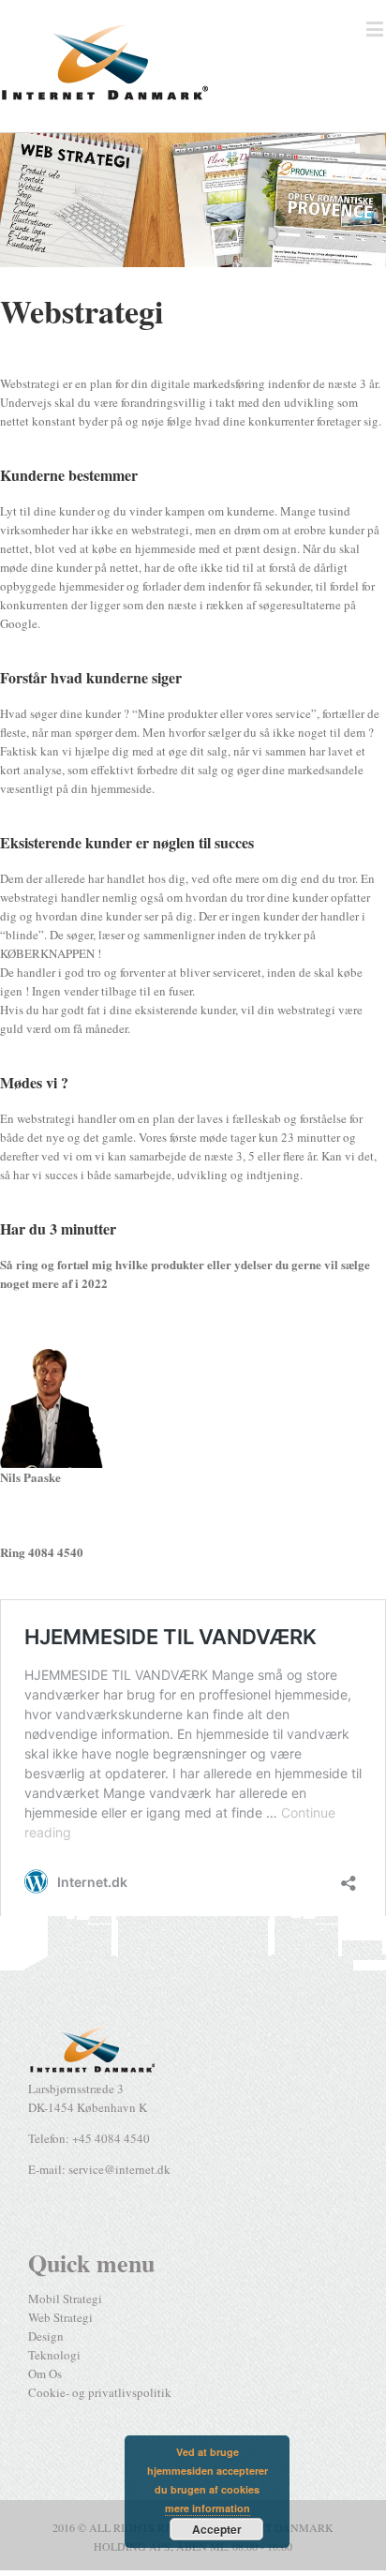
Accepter (217, 2529)
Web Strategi (60, 2317)
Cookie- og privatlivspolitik (100, 2392)
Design (46, 2336)
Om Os (45, 2374)
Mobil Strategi (65, 2299)
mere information (208, 2508)
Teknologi (54, 2355)
